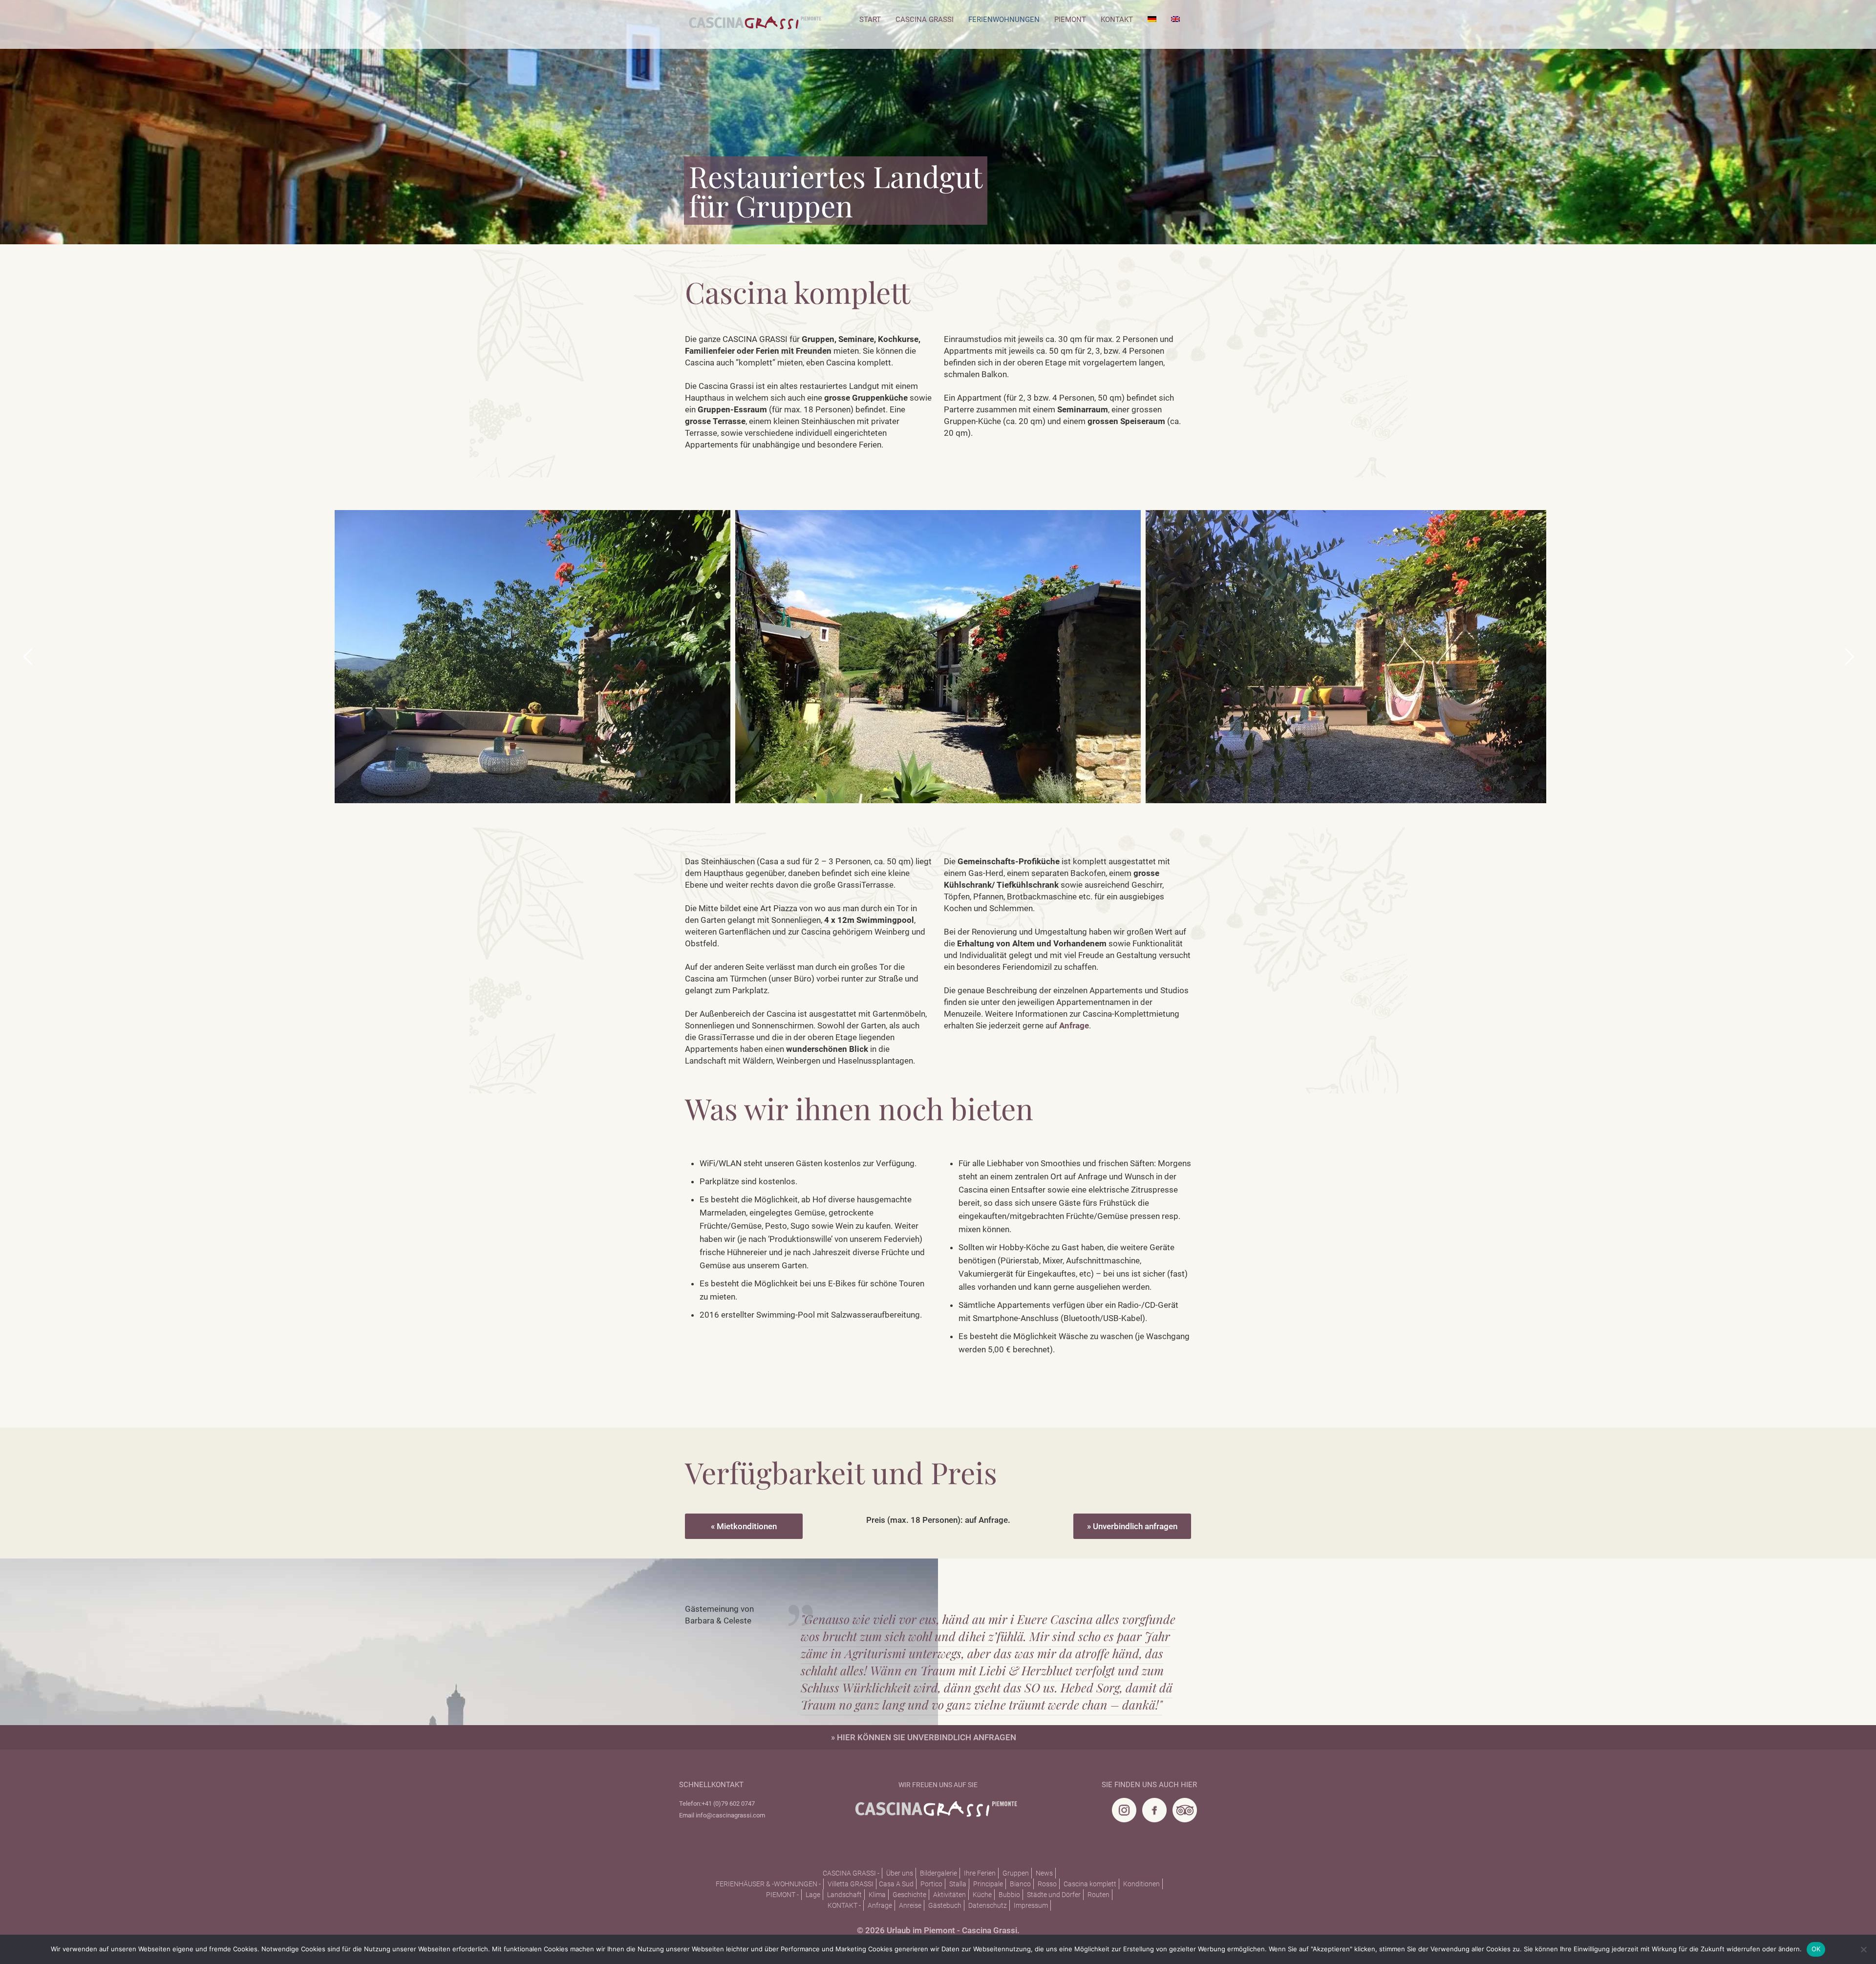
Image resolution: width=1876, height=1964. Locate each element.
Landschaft (844, 1895)
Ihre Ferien (980, 1873)
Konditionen (1141, 1884)
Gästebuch (945, 1905)
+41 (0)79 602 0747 (728, 1804)
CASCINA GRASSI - (851, 1873)
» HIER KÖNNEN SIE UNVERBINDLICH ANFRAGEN (924, 1737)
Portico (931, 1884)
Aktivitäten (949, 1895)
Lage (813, 1895)
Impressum (1031, 1905)
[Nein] (1864, 1949)
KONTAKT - (844, 1905)
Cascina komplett (1090, 1884)
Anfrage (880, 1905)
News (1044, 1873)
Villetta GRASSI (851, 1884)
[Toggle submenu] (925, 44)
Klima (877, 1895)
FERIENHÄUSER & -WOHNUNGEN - (768, 1884)
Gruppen (1016, 1873)
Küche (982, 1895)
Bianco (1020, 1884)
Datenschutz (988, 1905)
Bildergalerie (938, 1873)
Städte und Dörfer (1054, 1895)
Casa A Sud (896, 1884)
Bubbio (1009, 1895)
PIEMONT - (782, 1895)
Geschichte (909, 1895)
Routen (1098, 1895)
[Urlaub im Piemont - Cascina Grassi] (755, 26)
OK (1816, 1949)
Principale (988, 1884)
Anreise (910, 1905)
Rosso (1047, 1884)
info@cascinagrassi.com (730, 1815)
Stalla (958, 1884)
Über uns (900, 1873)
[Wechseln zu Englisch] (1175, 20)
